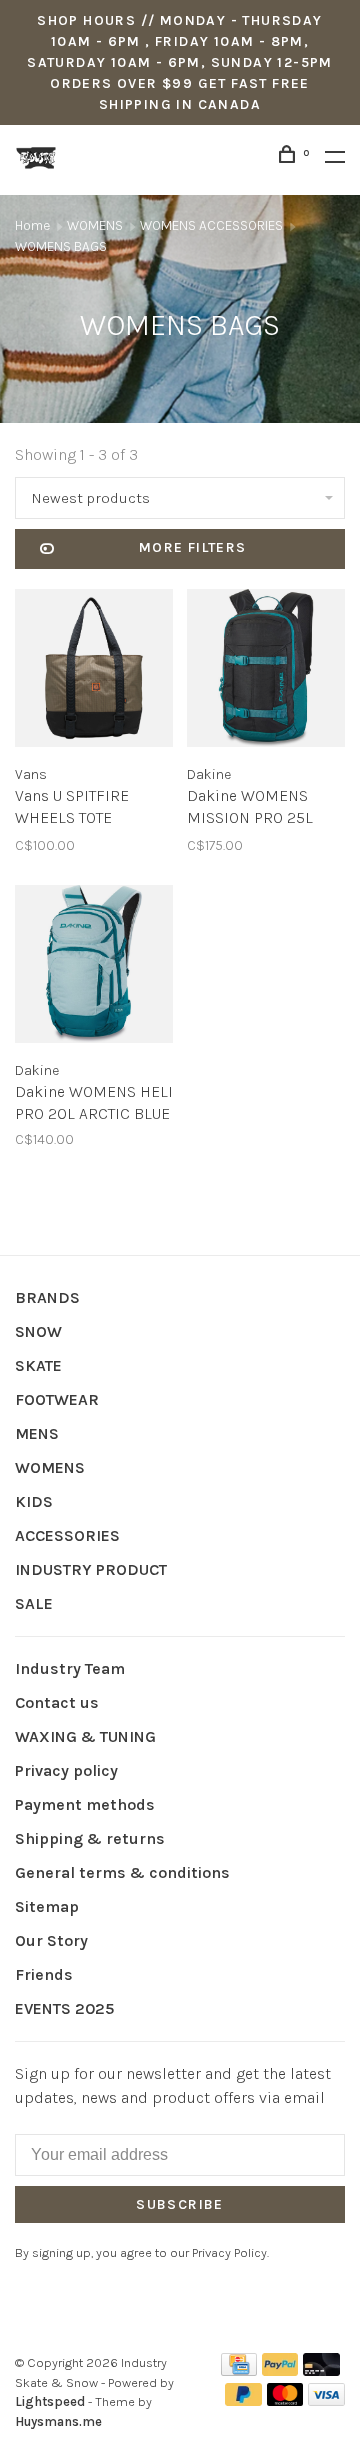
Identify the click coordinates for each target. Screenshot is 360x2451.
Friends (44, 1974)
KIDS (34, 1501)
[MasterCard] (285, 2400)
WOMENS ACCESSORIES (213, 225)
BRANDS (47, 1297)
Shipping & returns (90, 1838)
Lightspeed (50, 2401)
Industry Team (70, 1668)
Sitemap (47, 1906)
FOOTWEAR (57, 1399)
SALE (34, 1603)
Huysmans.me (58, 2421)
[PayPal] (280, 2370)
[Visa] (326, 2400)
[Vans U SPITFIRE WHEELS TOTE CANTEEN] (94, 671)
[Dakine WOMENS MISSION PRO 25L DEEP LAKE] (266, 671)
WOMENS (95, 225)
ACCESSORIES (67, 1535)
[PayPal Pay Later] (243, 2400)
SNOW (38, 1331)
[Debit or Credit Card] (321, 2370)
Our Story (51, 1940)
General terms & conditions (122, 1872)
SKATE (38, 1365)
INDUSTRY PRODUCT (91, 1569)
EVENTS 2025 (64, 2008)
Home (32, 225)
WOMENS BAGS (61, 246)
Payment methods (85, 1804)
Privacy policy (66, 1770)
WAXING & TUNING (85, 1736)
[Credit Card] (239, 2370)
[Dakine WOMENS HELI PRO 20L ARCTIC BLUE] (94, 967)
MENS (37, 1433)
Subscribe (180, 2204)
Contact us (57, 1702)
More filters (193, 547)
